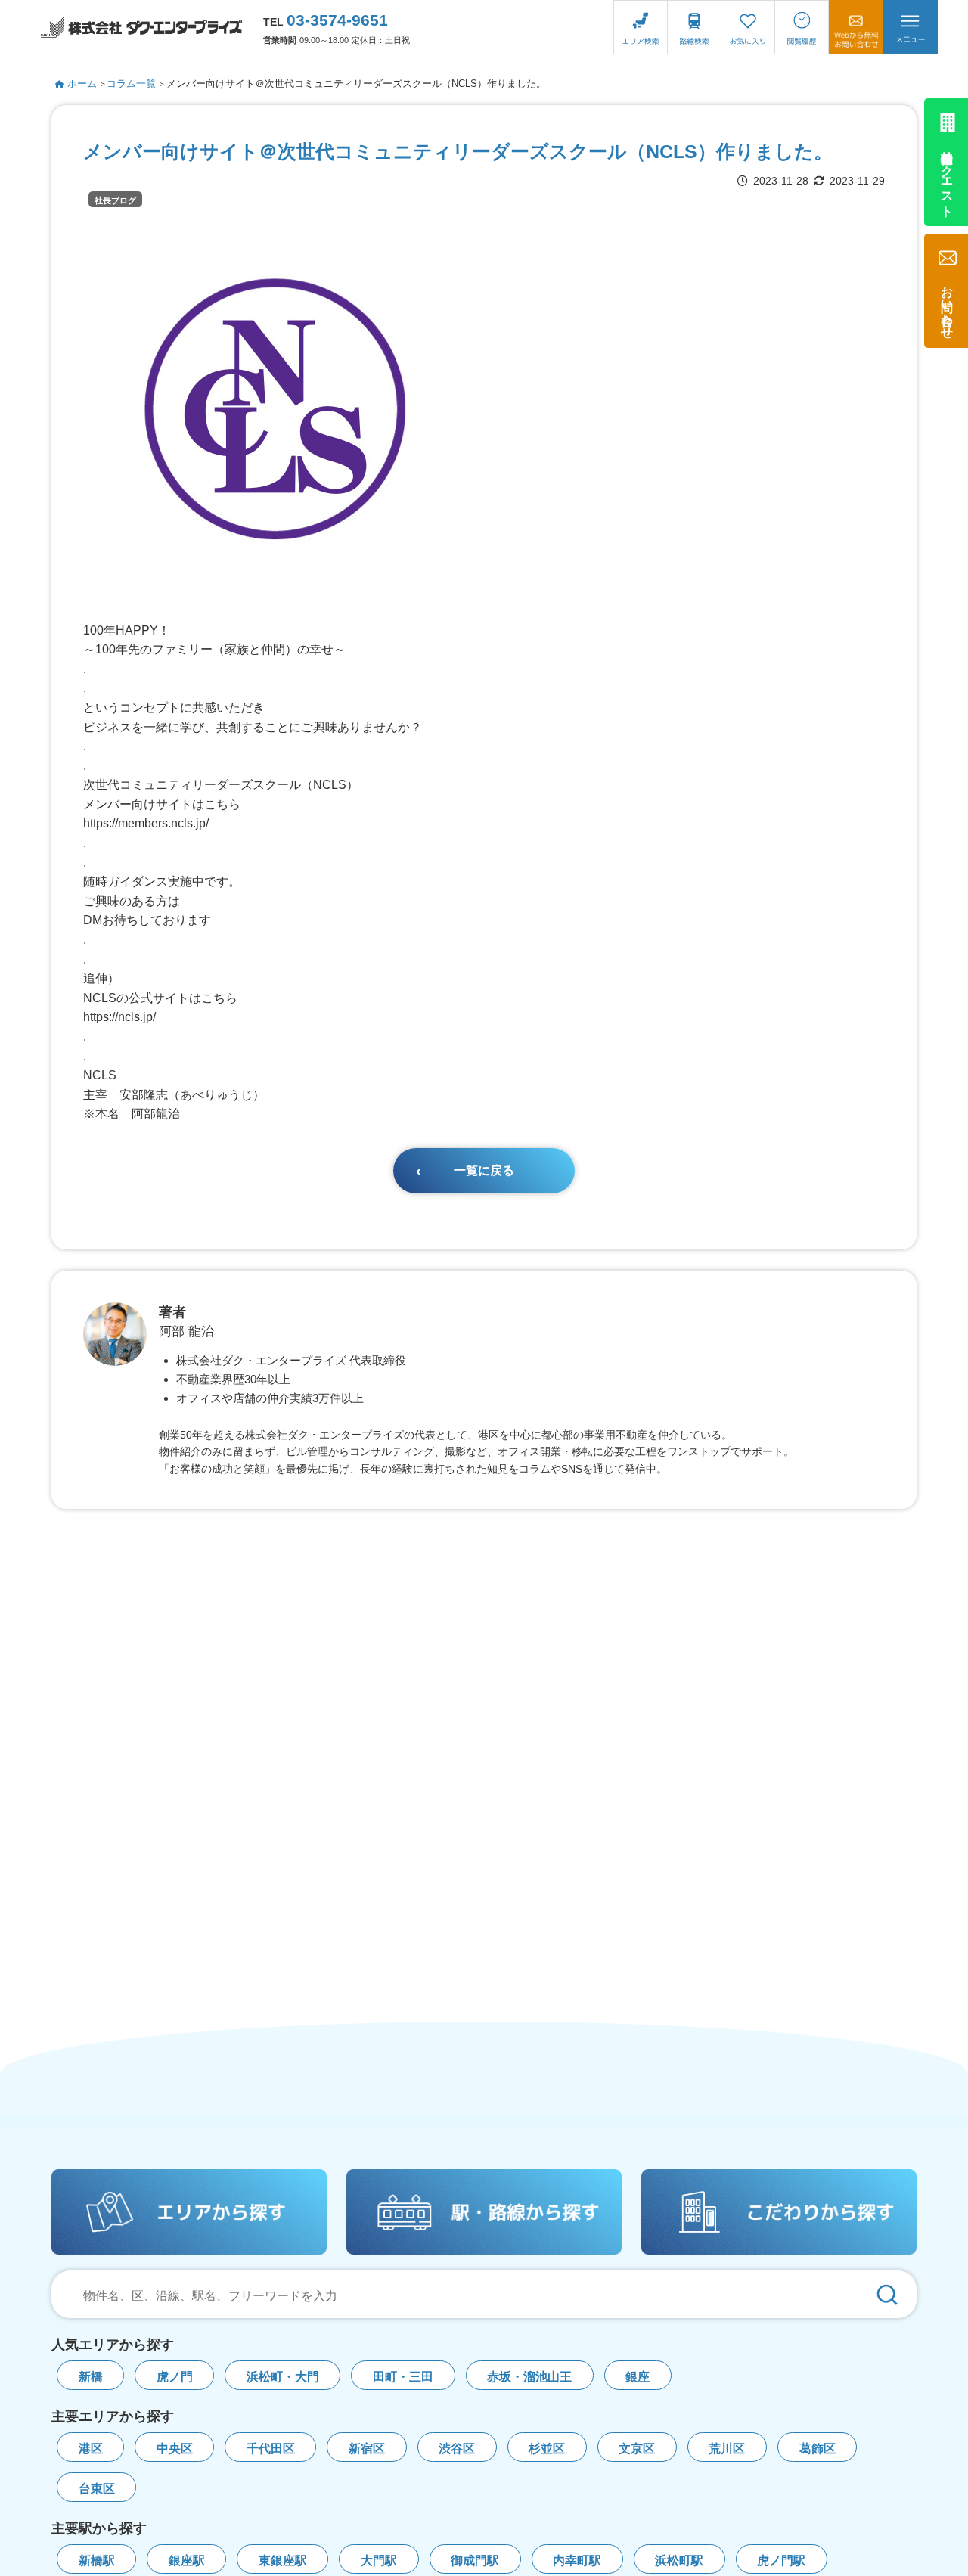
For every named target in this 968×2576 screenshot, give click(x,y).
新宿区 (367, 2449)
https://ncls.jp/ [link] (119, 1017)
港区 (91, 2449)
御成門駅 (475, 2560)
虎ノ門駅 (781, 2560)
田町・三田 (403, 2377)
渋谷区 (457, 2449)
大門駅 (379, 2560)
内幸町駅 (577, 2560)
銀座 (638, 2377)
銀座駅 (187, 2560)
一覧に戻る (484, 1170)
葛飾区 (818, 2449)
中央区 (175, 2449)
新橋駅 (97, 2560)
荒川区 (727, 2449)
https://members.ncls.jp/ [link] (146, 823)
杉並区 (547, 2449)
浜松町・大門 (283, 2377)
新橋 (91, 2377)
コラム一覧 (131, 84)
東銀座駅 (283, 2560)
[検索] (887, 2294)
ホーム (82, 84)
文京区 (637, 2449)
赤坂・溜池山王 (529, 2377)
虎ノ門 (175, 2377)
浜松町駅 (679, 2560)
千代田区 (271, 2449)
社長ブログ (115, 200)
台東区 (97, 2489)
